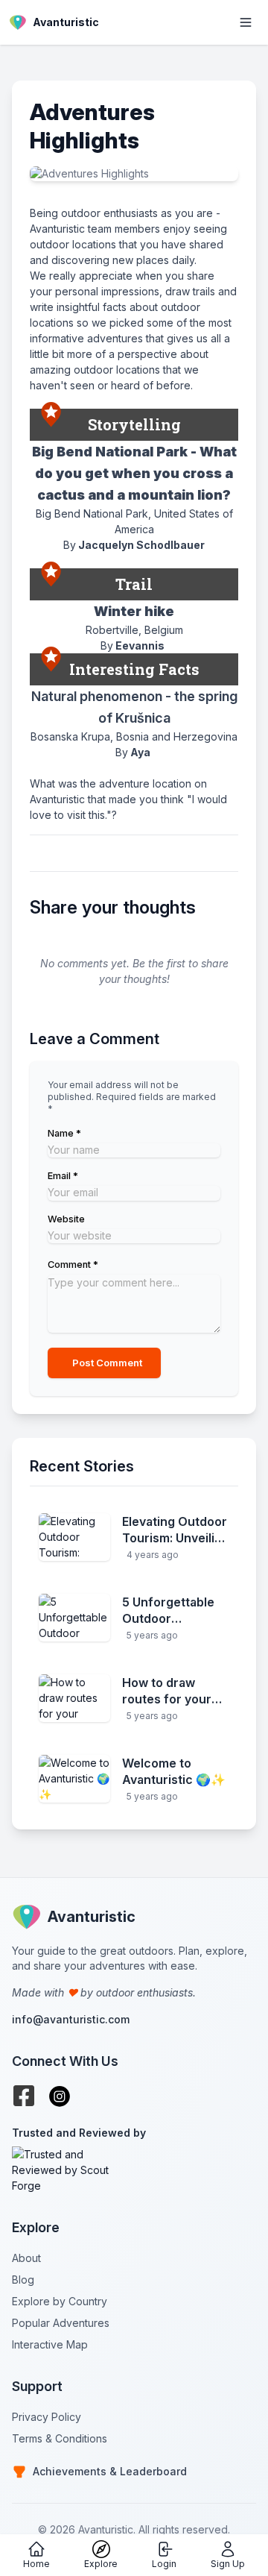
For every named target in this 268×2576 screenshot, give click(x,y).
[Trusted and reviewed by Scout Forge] (134, 2170)
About (26, 2258)
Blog (23, 2280)
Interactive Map (50, 2344)
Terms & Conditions (60, 2438)
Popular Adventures (61, 2323)
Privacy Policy (47, 2417)
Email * (63, 1176)
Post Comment (107, 1363)
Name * (64, 1133)
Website (66, 1219)
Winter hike (134, 611)
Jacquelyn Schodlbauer (141, 545)
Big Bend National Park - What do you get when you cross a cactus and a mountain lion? (134, 474)
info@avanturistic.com (71, 2019)
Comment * (73, 1265)
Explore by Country (60, 2301)
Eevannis (140, 645)
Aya (140, 752)
